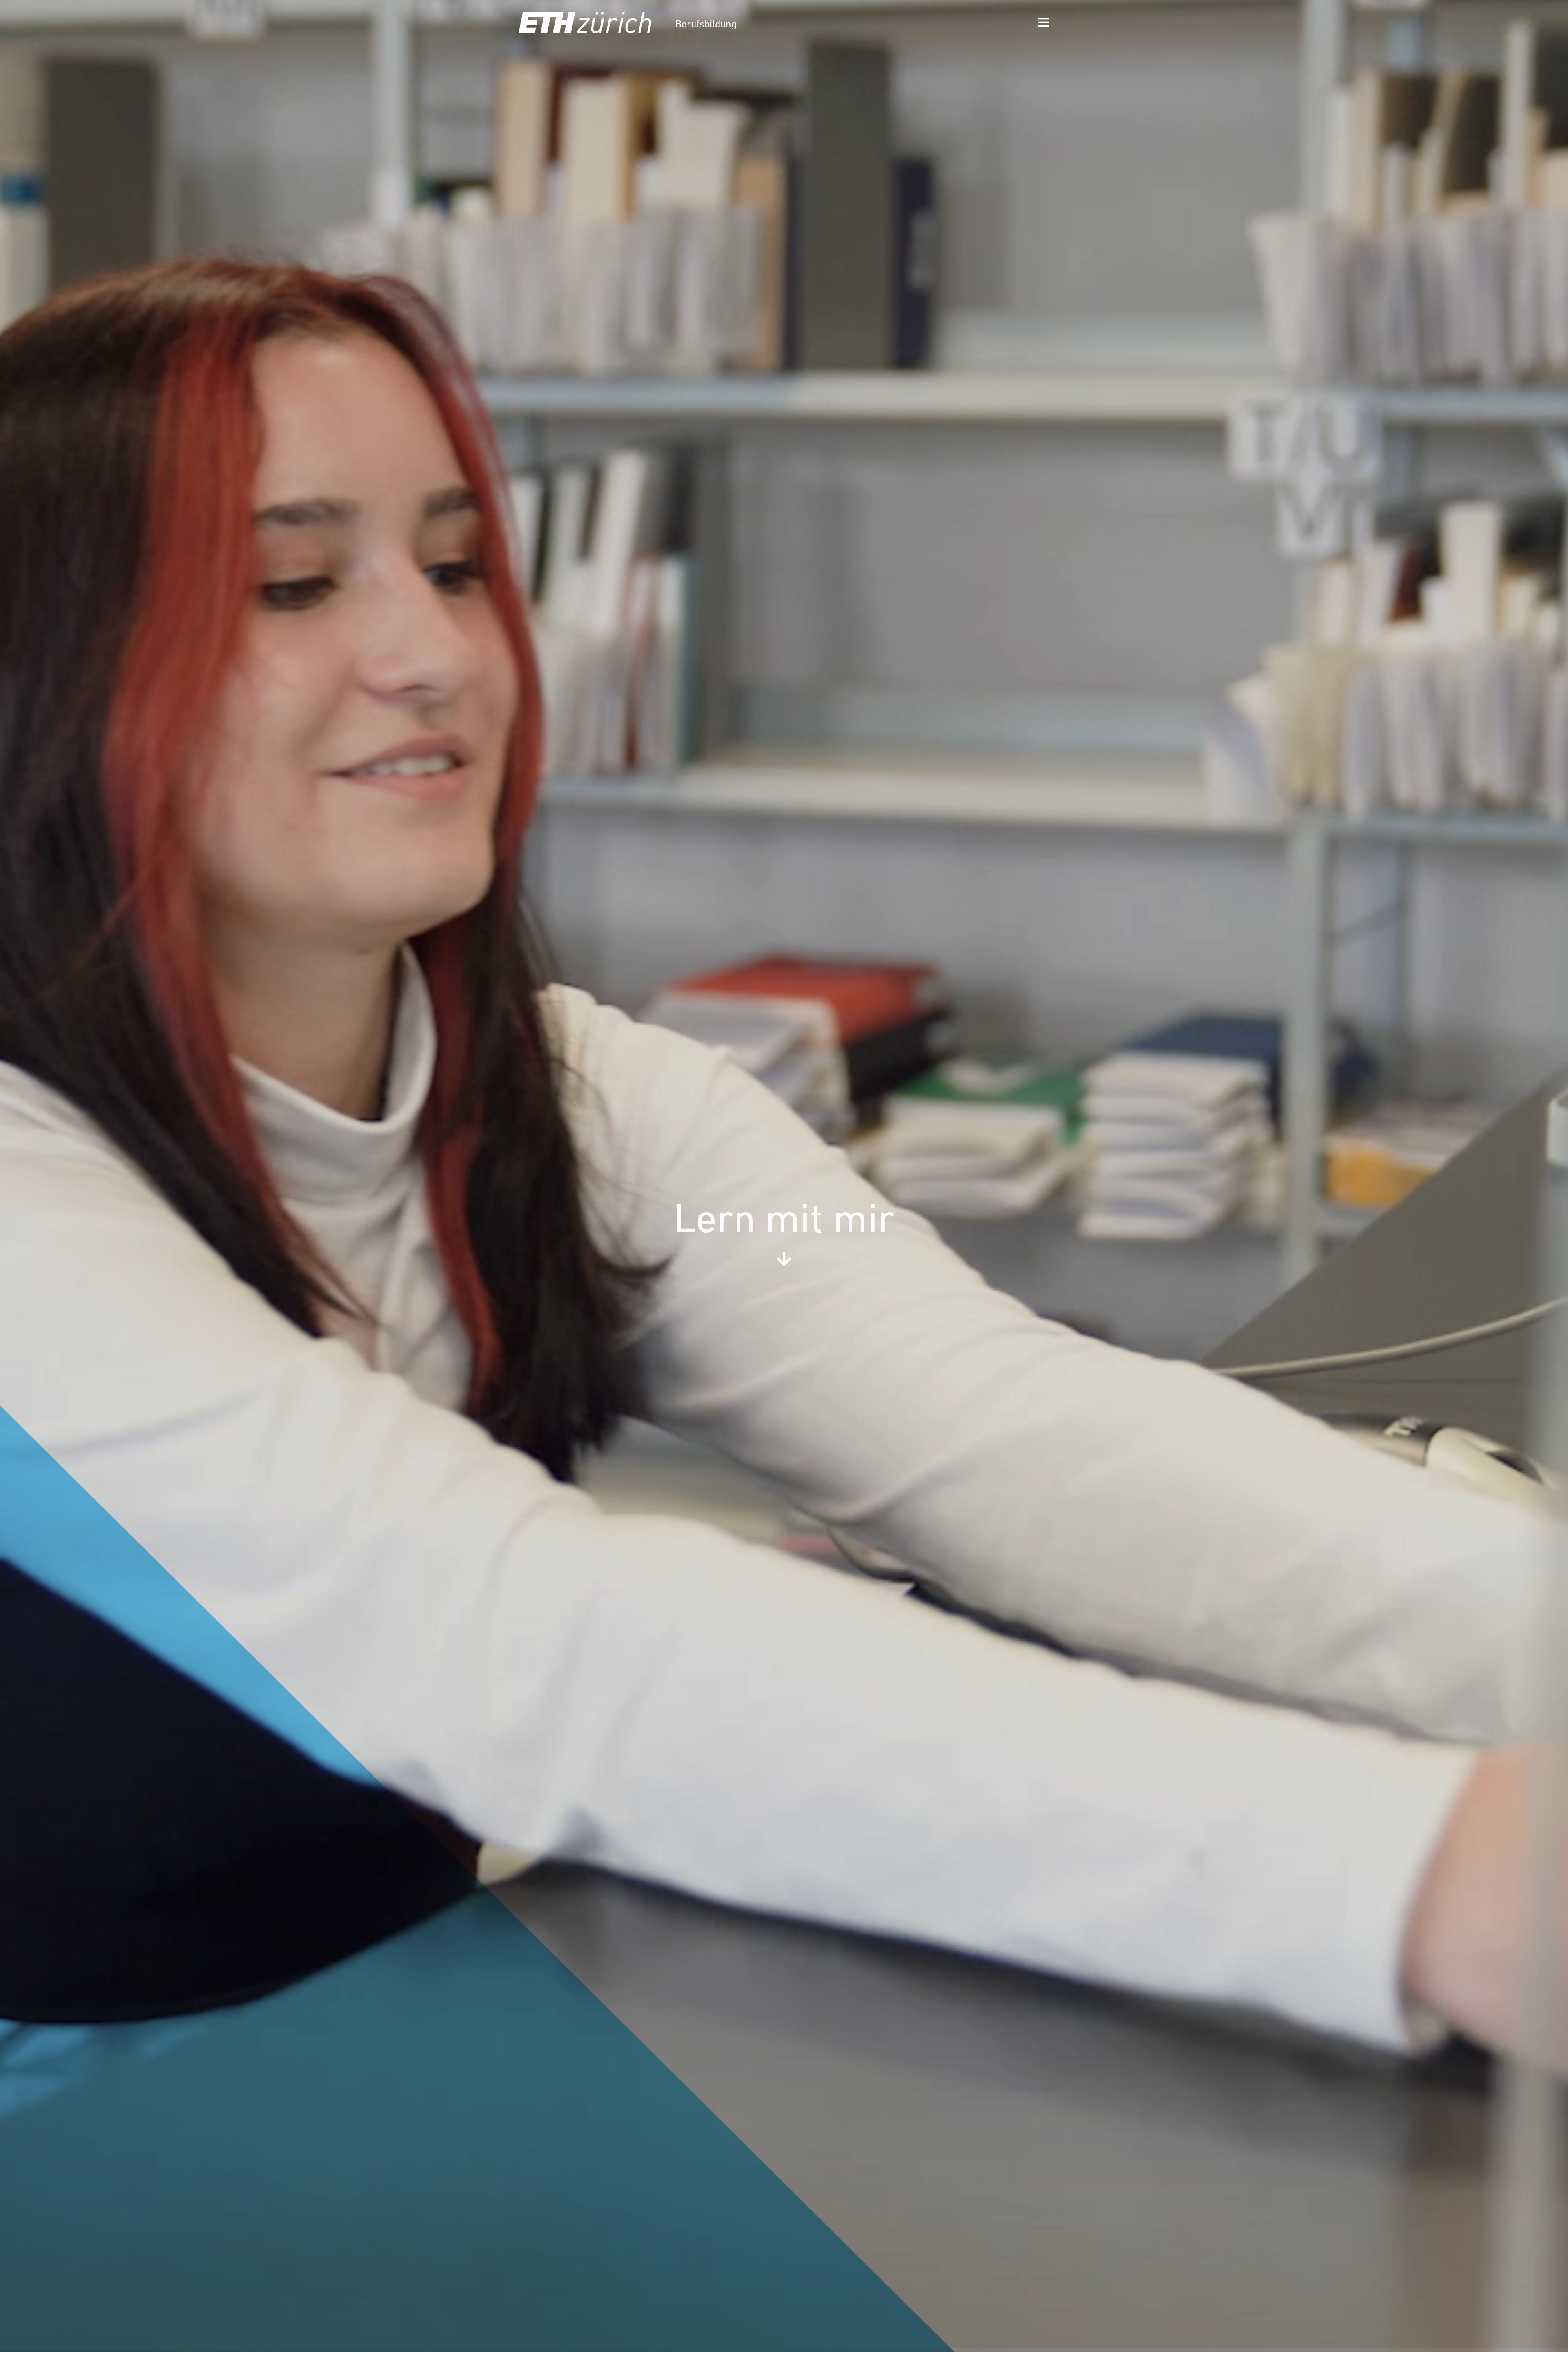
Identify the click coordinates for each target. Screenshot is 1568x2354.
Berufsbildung (706, 25)
